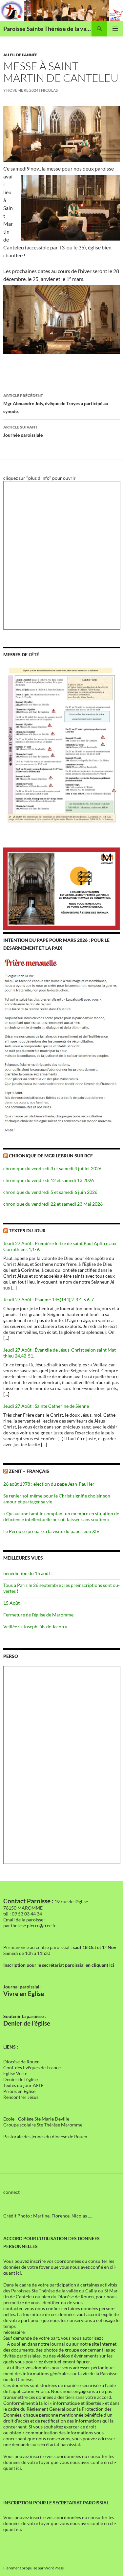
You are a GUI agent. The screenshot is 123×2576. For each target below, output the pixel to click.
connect (11, 2192)
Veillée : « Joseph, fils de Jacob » (35, 1626)
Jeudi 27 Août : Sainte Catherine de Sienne (46, 1406)
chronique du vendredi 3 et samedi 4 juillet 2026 (52, 1168)
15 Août (11, 1603)
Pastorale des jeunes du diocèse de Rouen (45, 2136)
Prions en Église (19, 2091)
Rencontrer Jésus (21, 2097)
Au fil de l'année (20, 55)
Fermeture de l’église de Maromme (38, 1615)
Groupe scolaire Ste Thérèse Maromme (43, 2125)
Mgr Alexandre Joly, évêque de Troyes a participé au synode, (56, 404)
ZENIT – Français (29, 1471)
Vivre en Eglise (24, 1994)
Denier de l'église (20, 2079)
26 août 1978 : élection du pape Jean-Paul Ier (49, 1484)
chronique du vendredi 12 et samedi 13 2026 (49, 1180)
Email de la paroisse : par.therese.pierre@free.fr (30, 1923)
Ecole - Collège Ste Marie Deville (36, 2119)
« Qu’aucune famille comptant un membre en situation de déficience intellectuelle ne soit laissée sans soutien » (61, 1516)
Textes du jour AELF (23, 2085)
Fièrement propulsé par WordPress (33, 2568)
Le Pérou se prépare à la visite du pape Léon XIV (51, 1531)
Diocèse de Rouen (21, 2062)
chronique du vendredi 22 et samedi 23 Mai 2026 (53, 1204)
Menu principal (115, 29)
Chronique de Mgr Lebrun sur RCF (51, 1156)
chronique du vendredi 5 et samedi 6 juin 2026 (50, 1192)
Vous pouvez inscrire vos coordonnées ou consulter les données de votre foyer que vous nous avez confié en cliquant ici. (60, 2267)
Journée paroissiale (23, 431)
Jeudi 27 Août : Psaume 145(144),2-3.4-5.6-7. (49, 1300)
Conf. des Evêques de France (32, 2067)
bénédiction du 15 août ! (28, 1573)
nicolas (49, 90)
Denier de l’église (27, 2023)
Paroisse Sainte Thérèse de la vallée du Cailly (47, 29)
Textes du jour (27, 1230)
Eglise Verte (15, 2073)
